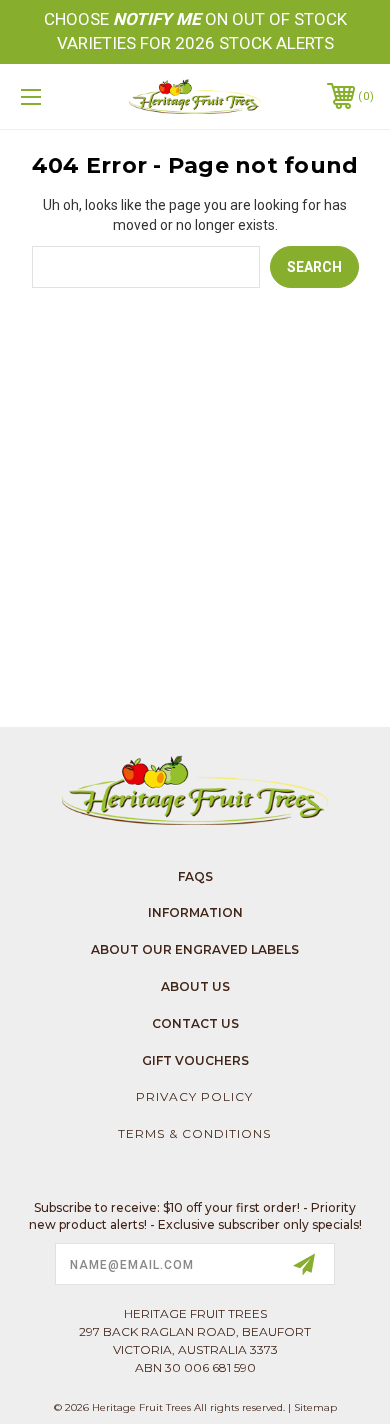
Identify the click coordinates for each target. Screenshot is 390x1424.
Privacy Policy (194, 1096)
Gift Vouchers (195, 1060)
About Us (195, 986)
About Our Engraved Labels (195, 949)
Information (195, 912)
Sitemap (315, 1407)
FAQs (195, 876)
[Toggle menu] (56, 96)
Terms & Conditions (194, 1133)
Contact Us (195, 1023)
